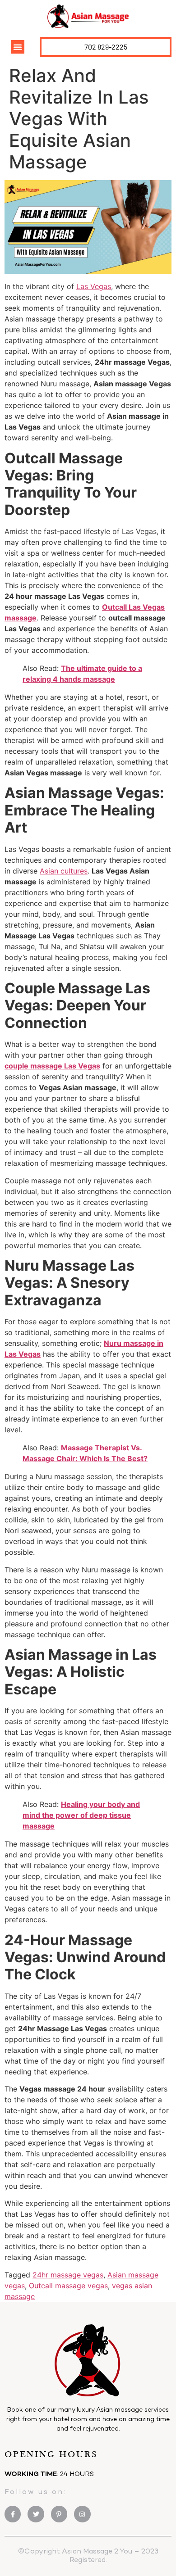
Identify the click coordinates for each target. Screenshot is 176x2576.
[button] (18, 47)
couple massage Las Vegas (52, 1066)
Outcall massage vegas (68, 2286)
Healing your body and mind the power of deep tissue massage (81, 1815)
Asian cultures (64, 871)
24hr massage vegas (68, 2275)
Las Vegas (94, 286)
